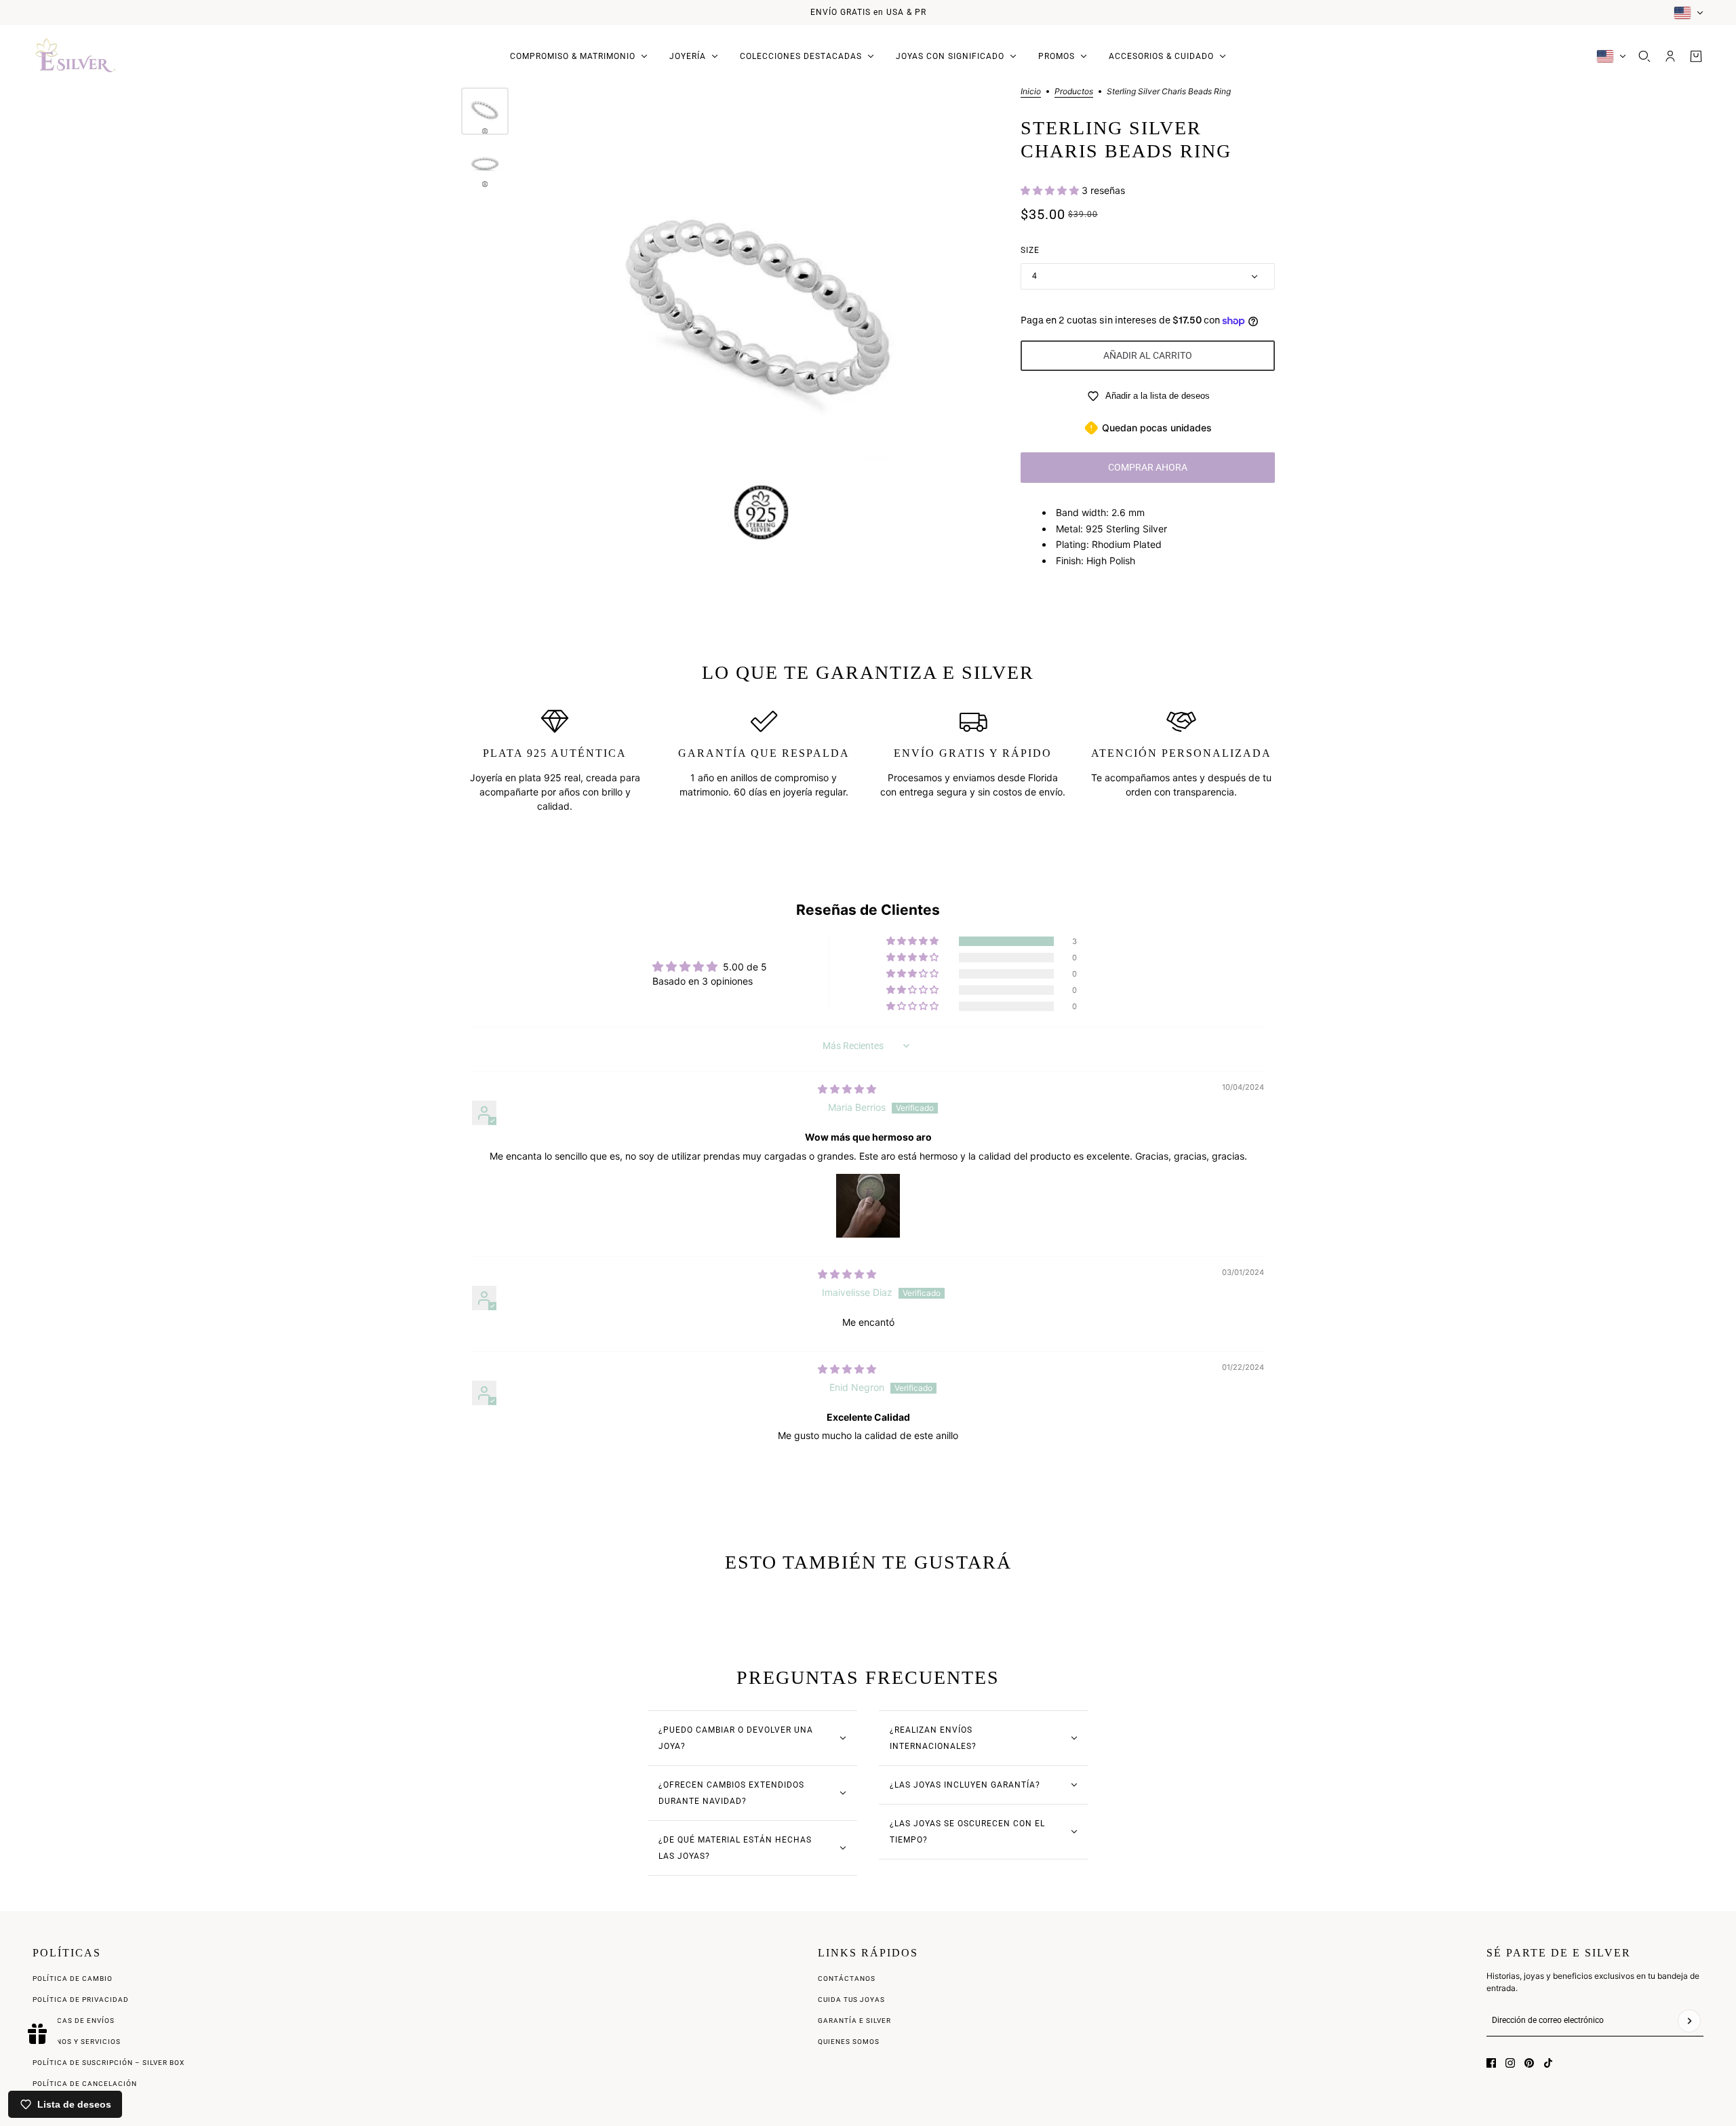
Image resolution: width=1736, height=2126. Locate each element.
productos (1074, 92)
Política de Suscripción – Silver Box (108, 2063)
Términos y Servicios (77, 2042)
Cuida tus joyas (851, 2000)
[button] (1051, 190)
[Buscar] (1644, 56)
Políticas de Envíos (74, 2021)
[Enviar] (1689, 2021)
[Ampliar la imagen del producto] (761, 318)
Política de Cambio (73, 1979)
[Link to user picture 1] (868, 1206)
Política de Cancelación (85, 2084)
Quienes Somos (849, 2042)
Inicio (1031, 92)
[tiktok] (1548, 2063)
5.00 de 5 (745, 967)
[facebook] (1491, 2063)
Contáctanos (847, 1979)
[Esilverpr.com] (76, 56)
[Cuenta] (1670, 56)
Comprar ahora (1148, 467)
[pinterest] (1529, 2063)
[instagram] (1510, 2063)
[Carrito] (1696, 56)
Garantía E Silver (854, 2021)
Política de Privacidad (81, 2000)
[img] (847, 1089)
